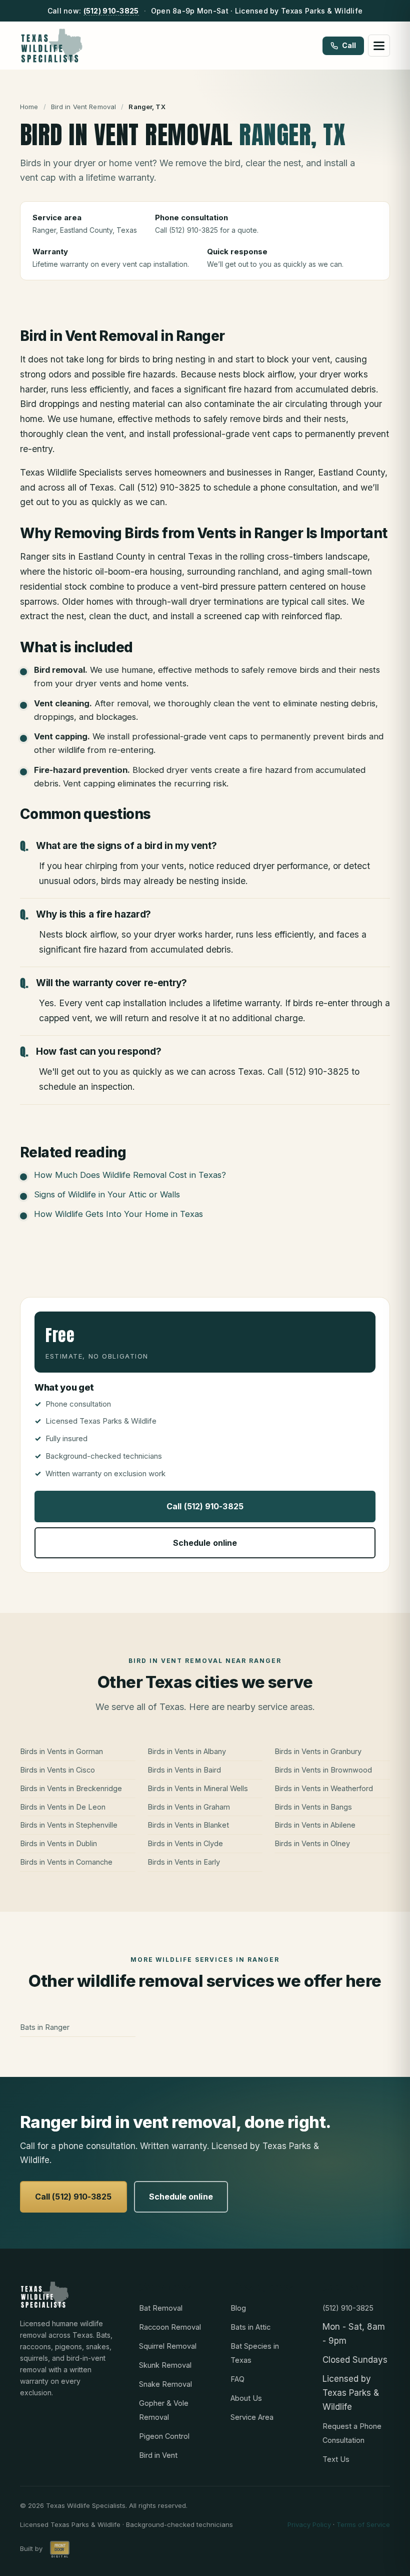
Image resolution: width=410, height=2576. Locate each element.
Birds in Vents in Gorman (61, 1751)
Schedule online (205, 1543)
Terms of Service (363, 2524)
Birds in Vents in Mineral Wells (198, 1788)
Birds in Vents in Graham (189, 1807)
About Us (246, 2398)
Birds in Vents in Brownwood (323, 1770)
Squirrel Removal (168, 2346)
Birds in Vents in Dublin (58, 1843)
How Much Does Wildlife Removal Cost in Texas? (130, 1175)
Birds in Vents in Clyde (185, 1843)
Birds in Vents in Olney (312, 1843)
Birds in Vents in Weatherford (324, 1788)
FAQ (237, 2379)
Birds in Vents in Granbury (318, 1751)
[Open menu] (379, 46)
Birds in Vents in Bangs (313, 1807)
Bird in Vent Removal (84, 107)
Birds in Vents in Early (184, 1862)
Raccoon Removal (170, 2327)
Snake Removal (165, 2384)
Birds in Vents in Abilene (315, 1825)
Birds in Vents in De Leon (63, 1807)
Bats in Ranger (45, 2027)
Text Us (336, 2459)
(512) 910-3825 (111, 11)
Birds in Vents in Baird (184, 1770)
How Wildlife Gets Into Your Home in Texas (118, 1214)
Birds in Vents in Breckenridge (71, 1788)
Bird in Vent (158, 2455)
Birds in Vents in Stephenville (69, 1825)
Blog (238, 2308)
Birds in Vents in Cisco (57, 1770)
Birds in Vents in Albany (187, 1751)
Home (29, 107)
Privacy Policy (309, 2524)
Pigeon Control (164, 2436)
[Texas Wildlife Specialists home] (52, 46)
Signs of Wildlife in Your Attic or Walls (107, 1194)
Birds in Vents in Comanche (66, 1862)
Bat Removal (161, 2308)
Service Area (252, 2417)
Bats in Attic (250, 2327)
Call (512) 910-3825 (205, 1506)
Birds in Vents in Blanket (188, 1825)
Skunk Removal (165, 2365)
